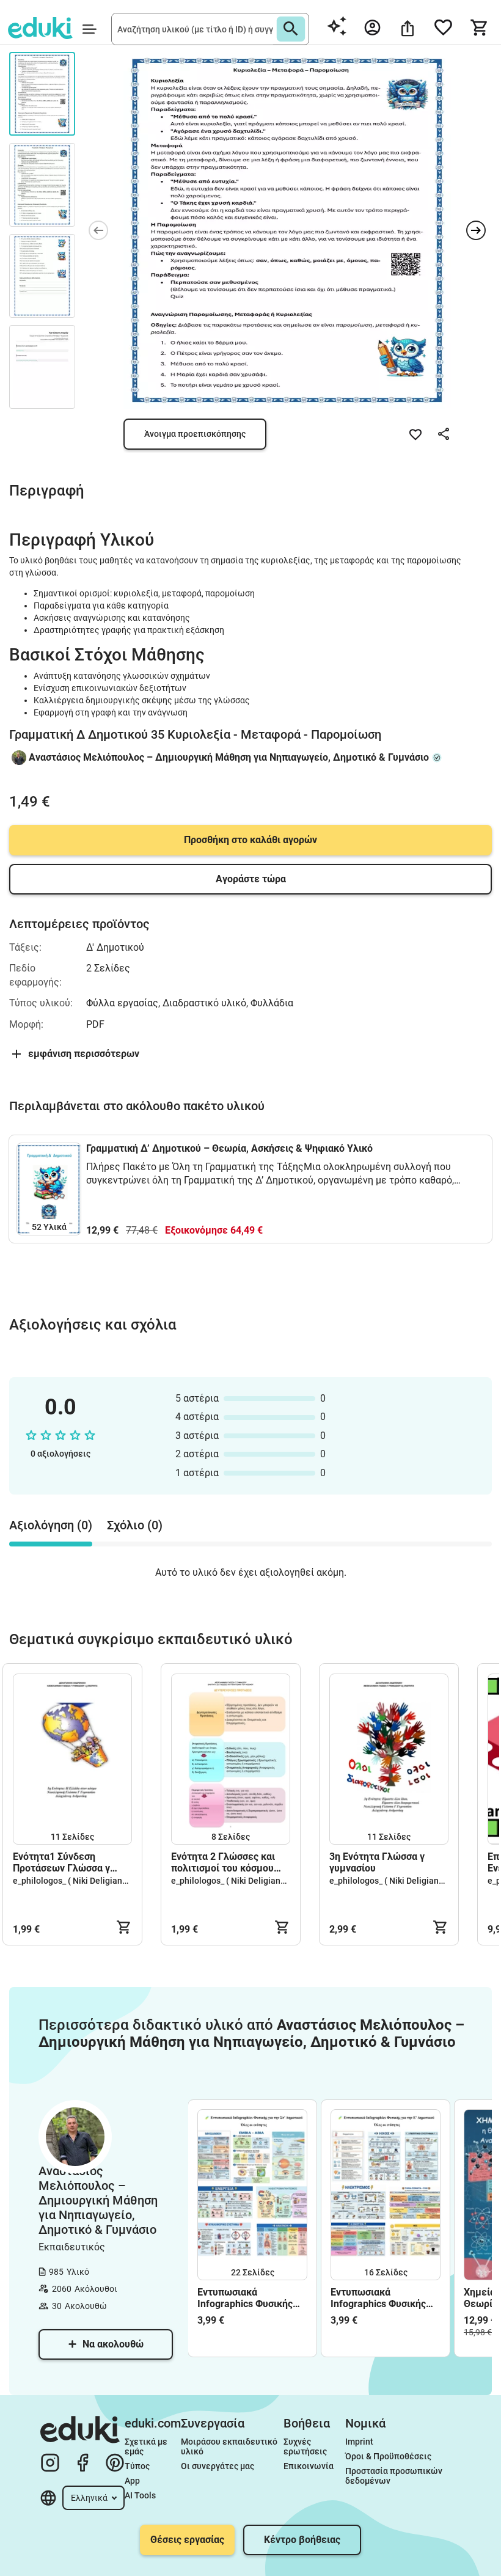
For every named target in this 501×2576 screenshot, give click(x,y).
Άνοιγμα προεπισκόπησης (195, 434)
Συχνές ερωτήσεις (305, 2446)
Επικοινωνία (309, 2466)
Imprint (359, 2442)
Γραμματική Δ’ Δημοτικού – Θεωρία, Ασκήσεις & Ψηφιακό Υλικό (229, 1148)
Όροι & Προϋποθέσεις (388, 2456)
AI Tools (140, 2495)
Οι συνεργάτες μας (218, 2466)
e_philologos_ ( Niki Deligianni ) (74, 1881)
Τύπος (137, 2466)
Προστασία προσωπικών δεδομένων (395, 2476)
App (132, 2481)
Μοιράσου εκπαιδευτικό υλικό (230, 2446)
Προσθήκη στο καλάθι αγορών (250, 840)
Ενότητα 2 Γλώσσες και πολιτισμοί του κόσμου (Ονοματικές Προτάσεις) (226, 1862)
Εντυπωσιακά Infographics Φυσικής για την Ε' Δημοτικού (378, 2298)
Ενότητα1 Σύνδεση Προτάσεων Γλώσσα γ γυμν (61, 1862)
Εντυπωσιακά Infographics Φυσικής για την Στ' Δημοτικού (246, 2298)
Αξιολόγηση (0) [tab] (51, 1525)
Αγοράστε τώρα (251, 879)
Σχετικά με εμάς (147, 2446)
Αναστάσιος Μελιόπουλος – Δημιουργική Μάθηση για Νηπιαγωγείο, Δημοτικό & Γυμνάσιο (229, 757)
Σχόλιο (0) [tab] (135, 1525)
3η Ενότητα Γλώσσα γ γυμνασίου (377, 1862)
